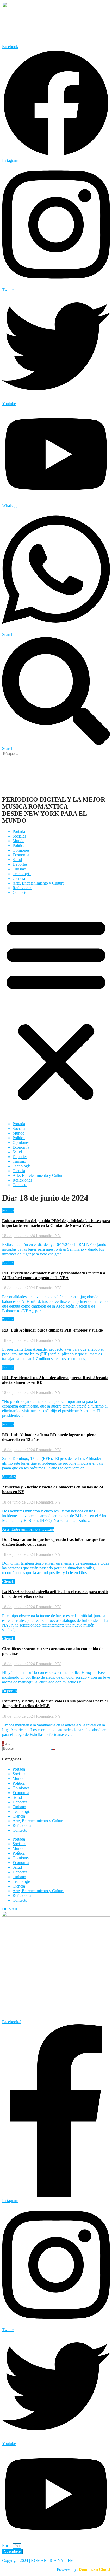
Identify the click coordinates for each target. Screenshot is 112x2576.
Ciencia (19, 878)
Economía (21, 855)
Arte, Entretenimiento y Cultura (38, 883)
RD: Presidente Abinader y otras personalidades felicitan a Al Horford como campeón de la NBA (54, 1275)
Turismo (19, 869)
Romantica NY (48, 1236)
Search (8, 635)
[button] (56, 1008)
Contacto (20, 892)
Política (19, 845)
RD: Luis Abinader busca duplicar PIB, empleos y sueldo (52, 1330)
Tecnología (22, 874)
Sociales (19, 836)
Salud (17, 860)
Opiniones (21, 850)
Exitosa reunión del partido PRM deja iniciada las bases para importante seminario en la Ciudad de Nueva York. (56, 1223)
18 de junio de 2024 (19, 1236)
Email (7, 2546)
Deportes (20, 864)
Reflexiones (22, 888)
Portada (19, 831)
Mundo (18, 841)
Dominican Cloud (94, 2569)
